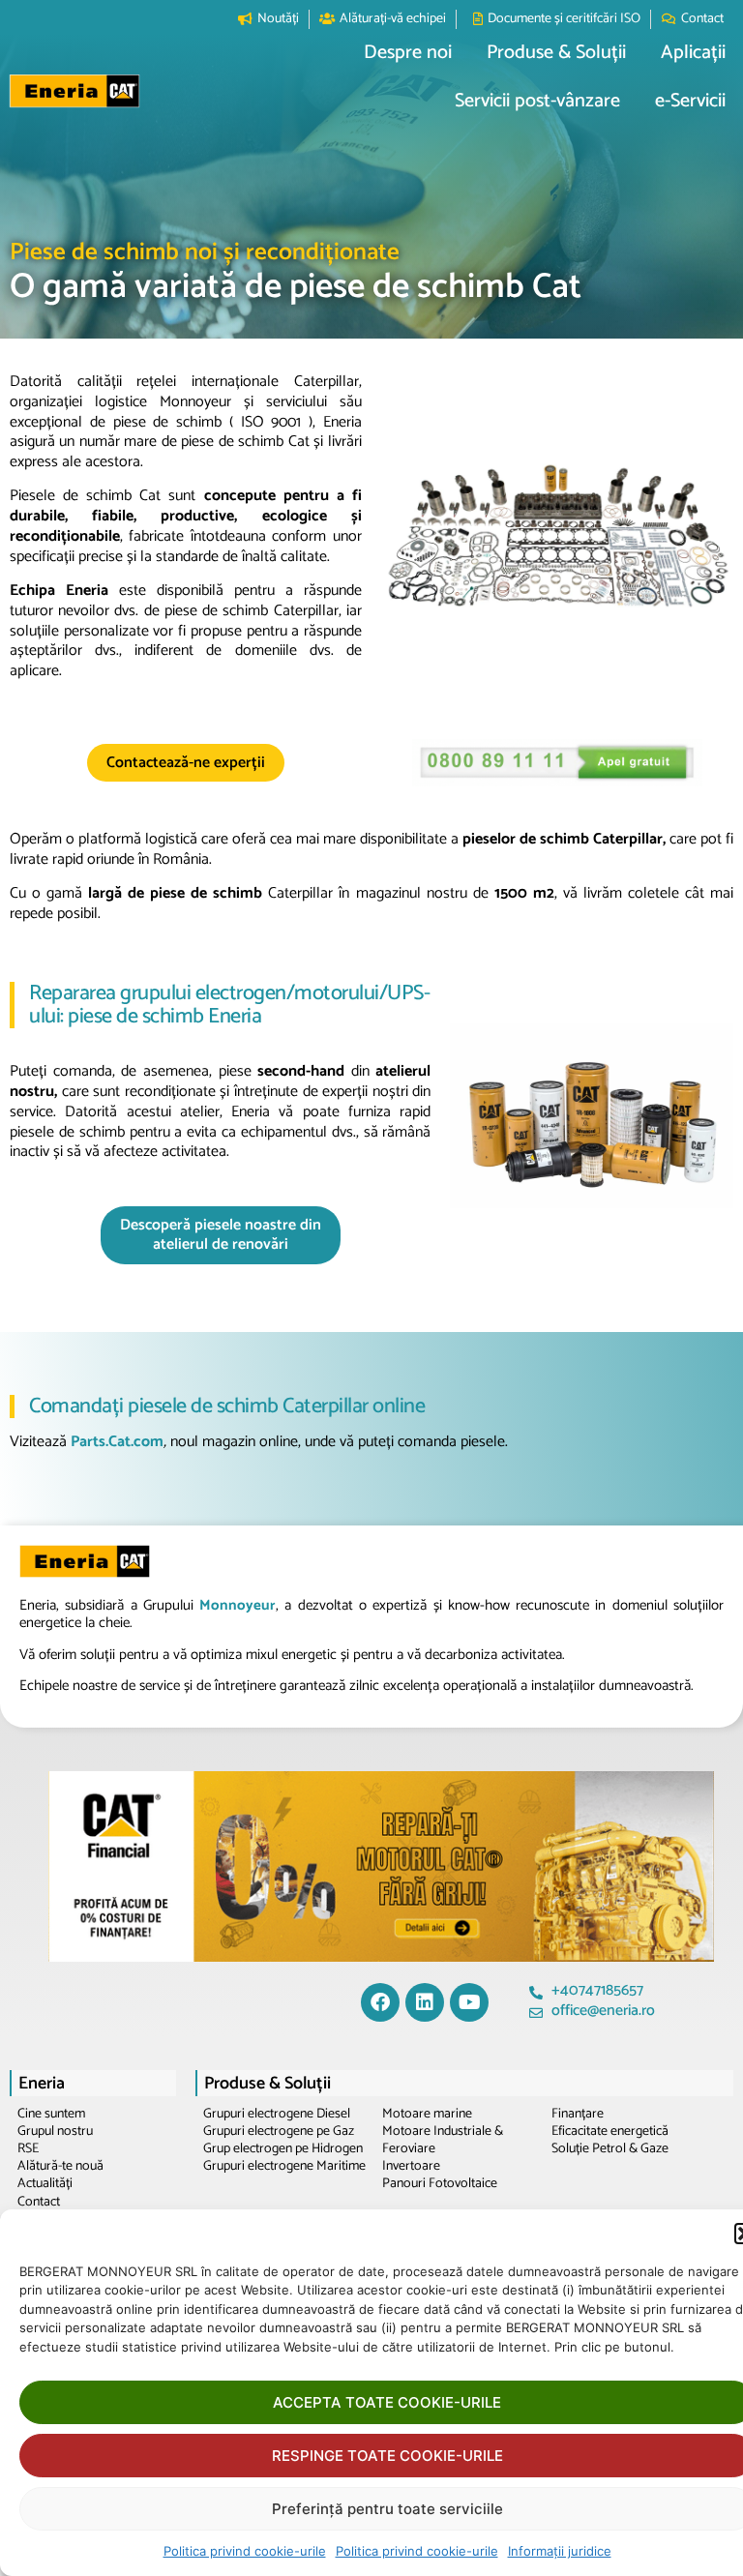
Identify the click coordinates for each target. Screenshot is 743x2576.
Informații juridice (560, 2551)
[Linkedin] (425, 2002)
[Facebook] (380, 2002)
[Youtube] (469, 2002)
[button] (408, 54)
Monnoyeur (238, 1605)
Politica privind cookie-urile (245, 2551)
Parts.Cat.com (115, 1442)
